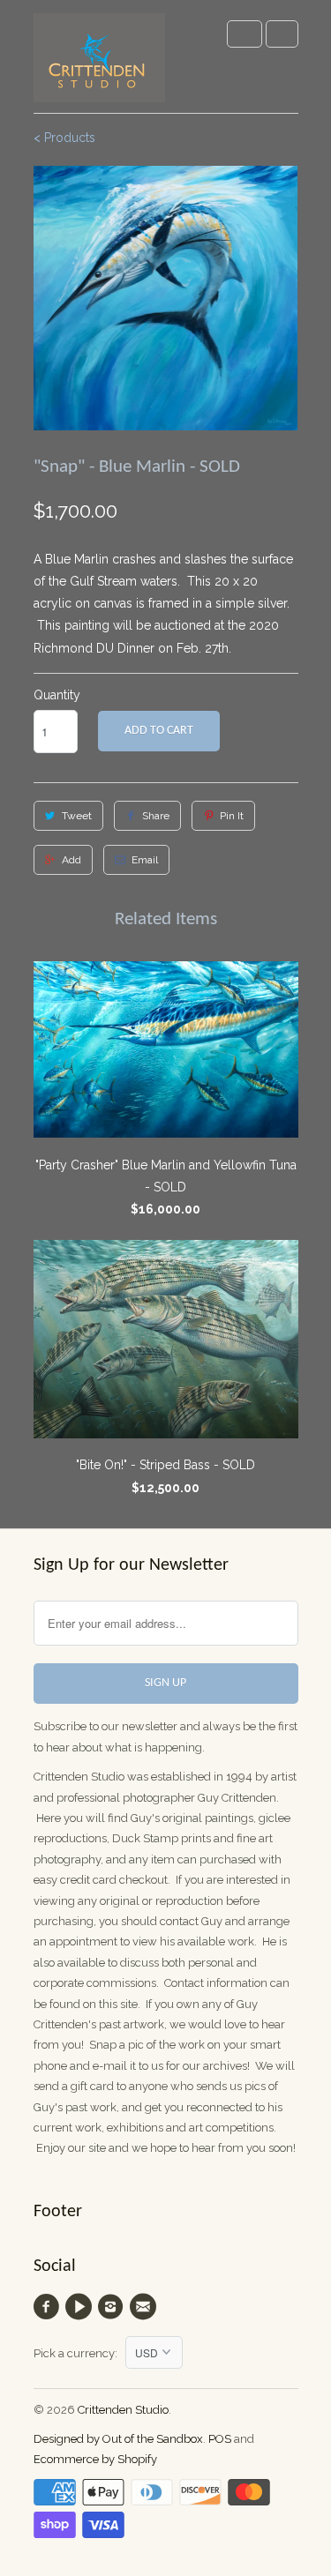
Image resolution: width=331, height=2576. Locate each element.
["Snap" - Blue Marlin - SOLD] (166, 299)
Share (156, 816)
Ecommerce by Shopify (95, 2459)
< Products (64, 138)
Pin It (232, 816)
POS (220, 2439)
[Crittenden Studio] (100, 63)
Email (145, 860)
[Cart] (282, 34)
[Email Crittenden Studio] (145, 2307)
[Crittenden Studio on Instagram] (113, 2307)
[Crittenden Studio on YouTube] (81, 2307)
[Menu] (244, 34)
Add (71, 860)
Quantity (57, 695)
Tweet (77, 816)
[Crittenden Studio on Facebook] (49, 2307)
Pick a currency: (79, 2353)
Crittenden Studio (123, 2410)
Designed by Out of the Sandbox (118, 2439)
